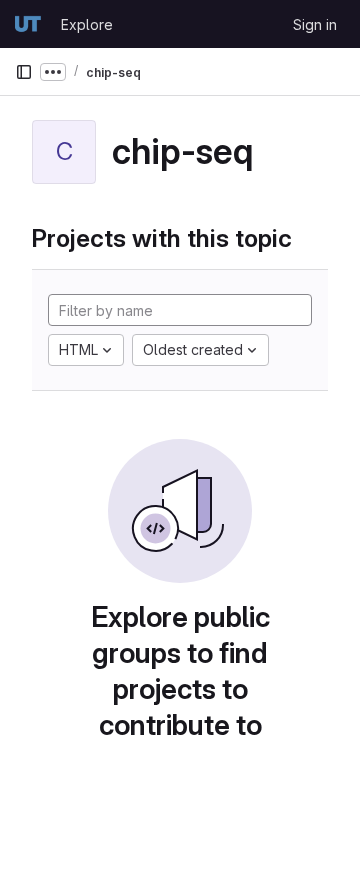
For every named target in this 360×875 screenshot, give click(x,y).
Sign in (315, 24)
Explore (87, 24)
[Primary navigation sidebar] (24, 72)
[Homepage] (28, 24)
